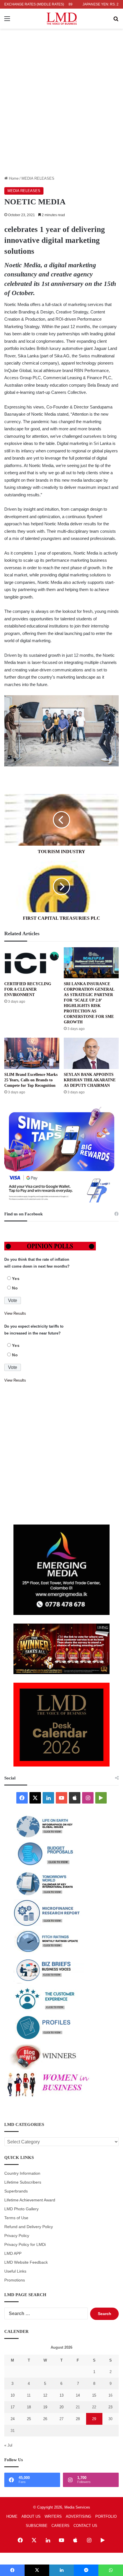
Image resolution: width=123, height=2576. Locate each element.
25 (29, 2419)
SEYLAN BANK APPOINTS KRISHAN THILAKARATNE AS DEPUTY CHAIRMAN (90, 1080)
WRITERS (53, 2516)
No (15, 1288)
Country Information (22, 2173)
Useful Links (15, 2271)
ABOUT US (31, 2516)
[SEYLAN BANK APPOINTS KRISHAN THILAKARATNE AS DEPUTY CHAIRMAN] (91, 1053)
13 (61, 2395)
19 (45, 2407)
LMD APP (13, 2253)
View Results (15, 1313)
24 (13, 2419)
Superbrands (16, 2191)
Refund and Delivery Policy (29, 2227)
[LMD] (62, 19)
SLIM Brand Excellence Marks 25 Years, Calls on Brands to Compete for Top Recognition (31, 1080)
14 (78, 2395)
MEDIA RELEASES (38, 178)
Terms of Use (16, 2218)
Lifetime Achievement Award (30, 2200)
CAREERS (60, 2526)
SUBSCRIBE (37, 2526)
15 (94, 2395)
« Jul (8, 2445)
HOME (12, 2516)
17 (13, 2407)
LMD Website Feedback (26, 2262)
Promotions (15, 2280)
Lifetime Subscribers (23, 2182)
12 (45, 2395)
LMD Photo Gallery (21, 2209)
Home (13, 178)
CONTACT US (85, 2526)
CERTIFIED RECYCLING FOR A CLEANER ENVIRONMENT (28, 989)
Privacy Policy (17, 2236)
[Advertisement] (61, 111)
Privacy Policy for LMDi (25, 2245)
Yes (16, 1279)
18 (29, 2407)
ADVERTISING (79, 2516)
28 (78, 2419)
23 (110, 2407)
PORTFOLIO (106, 2516)
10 (13, 2395)
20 (61, 2407)
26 (45, 2419)
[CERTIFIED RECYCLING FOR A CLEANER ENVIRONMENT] (32, 963)
